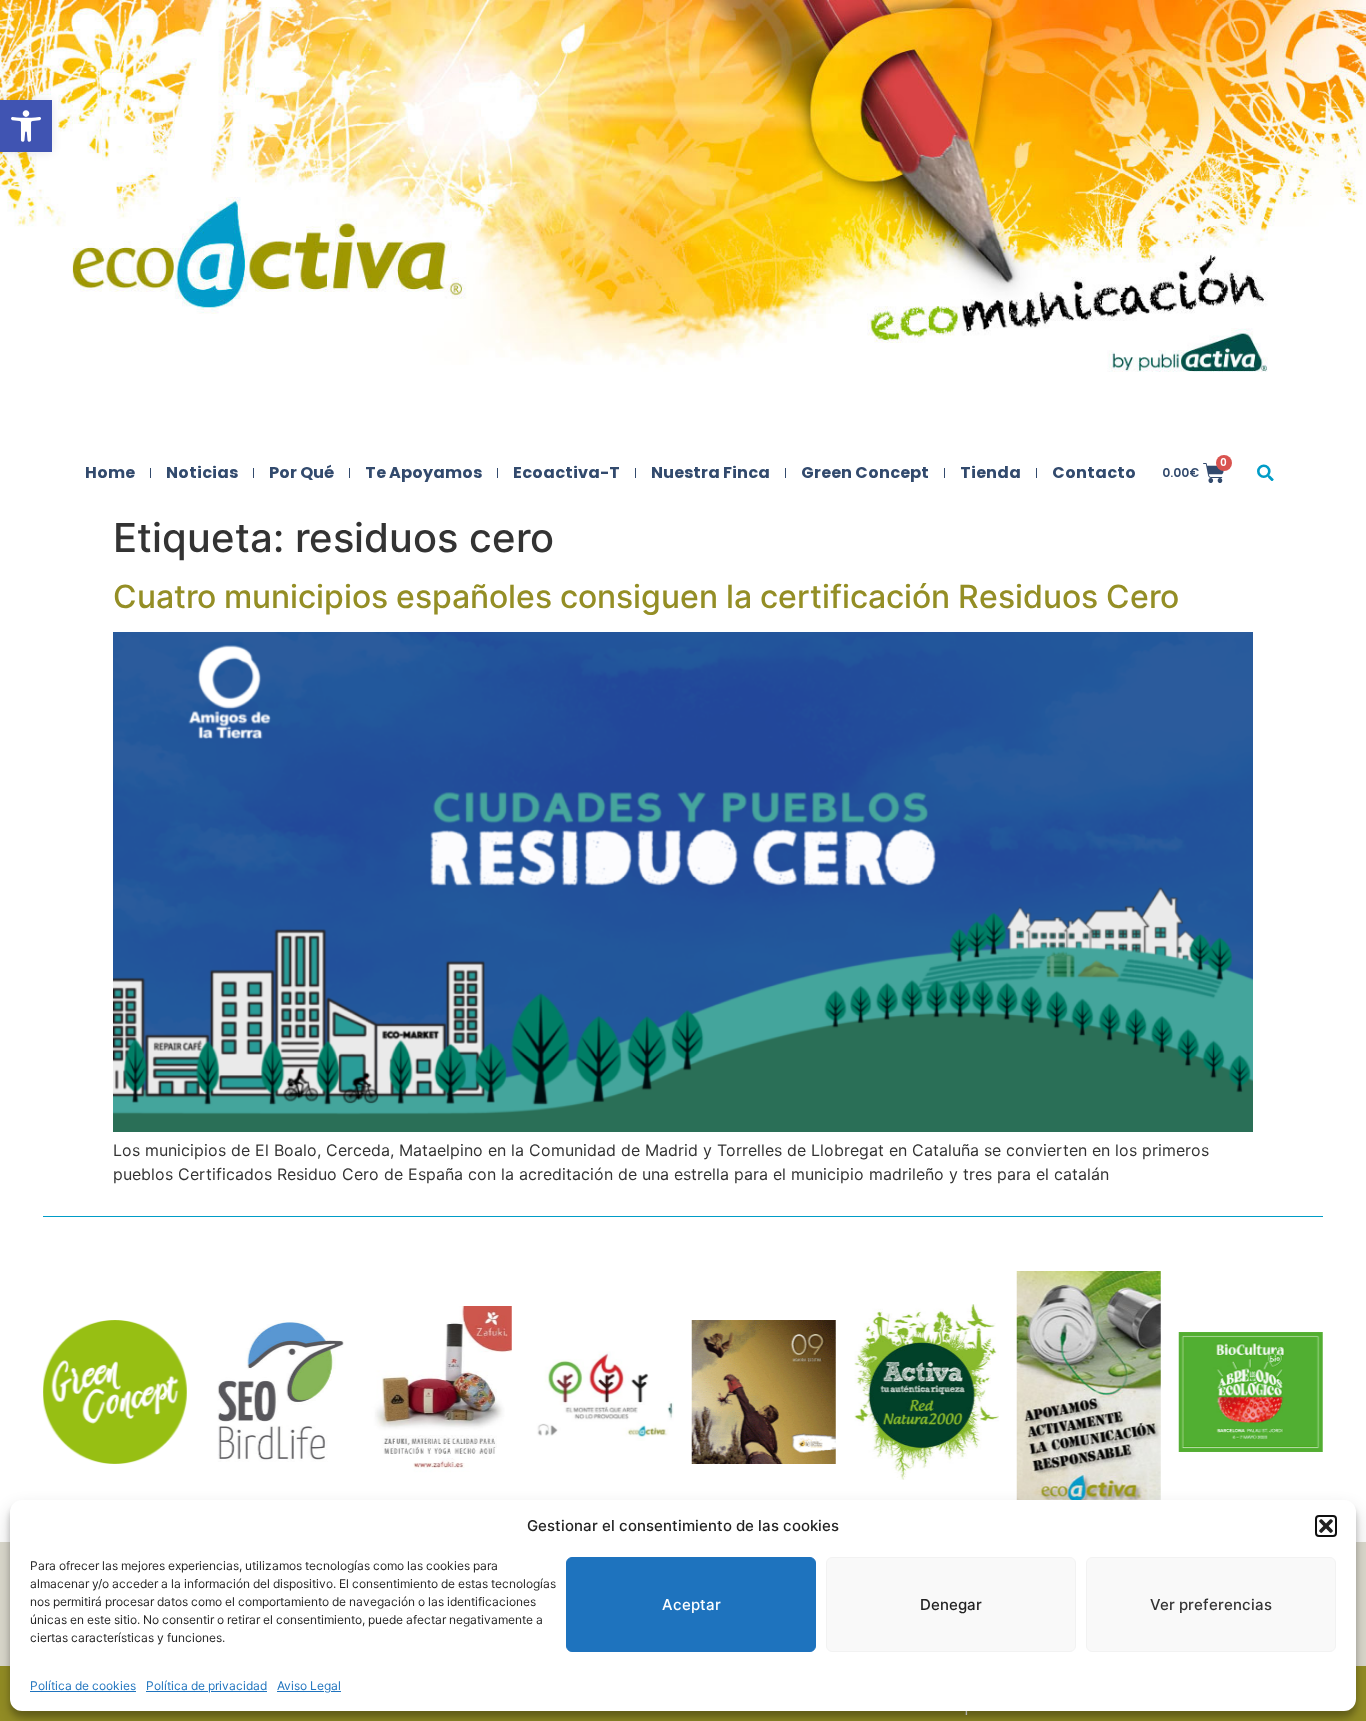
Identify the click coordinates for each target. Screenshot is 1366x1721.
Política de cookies (83, 1685)
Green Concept (865, 472)
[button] (26, 126)
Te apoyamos (423, 472)
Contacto (1094, 472)
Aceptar (691, 1604)
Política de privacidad (206, 1685)
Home (110, 472)
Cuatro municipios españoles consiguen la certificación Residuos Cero (646, 596)
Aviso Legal (309, 1685)
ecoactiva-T (566, 472)
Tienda (990, 472)
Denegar (951, 1604)
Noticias (202, 472)
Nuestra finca (710, 472)
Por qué (301, 472)
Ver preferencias (1211, 1604)
